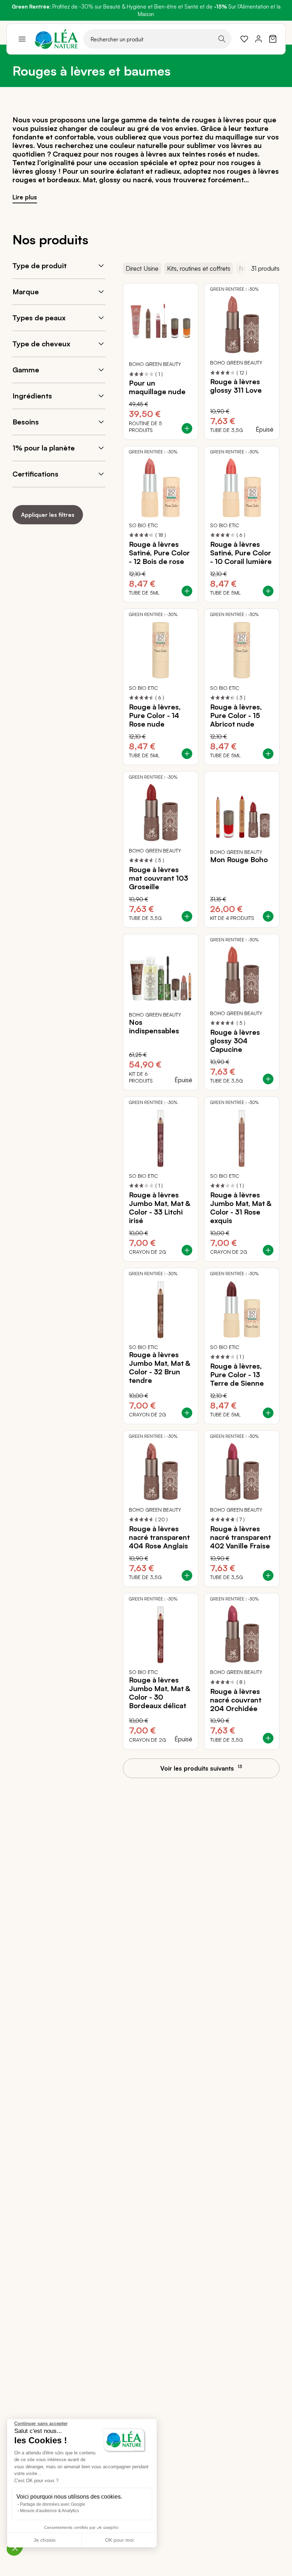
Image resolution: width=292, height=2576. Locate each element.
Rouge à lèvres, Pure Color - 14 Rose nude (155, 716)
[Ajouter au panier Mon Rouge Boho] (268, 916)
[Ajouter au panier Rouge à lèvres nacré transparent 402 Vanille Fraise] (268, 1575)
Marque (26, 292)
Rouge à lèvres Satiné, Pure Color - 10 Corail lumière (241, 553)
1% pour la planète (44, 448)
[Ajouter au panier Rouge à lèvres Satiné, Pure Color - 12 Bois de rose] (187, 591)
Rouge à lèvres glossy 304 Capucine (235, 1041)
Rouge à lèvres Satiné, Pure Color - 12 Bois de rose (159, 553)
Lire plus (25, 197)
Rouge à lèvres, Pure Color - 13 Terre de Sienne (237, 1375)
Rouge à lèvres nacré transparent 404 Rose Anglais (159, 1537)
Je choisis (45, 2540)
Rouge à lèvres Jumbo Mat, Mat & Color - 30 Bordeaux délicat (160, 1693)
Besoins (26, 422)
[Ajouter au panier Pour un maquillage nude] (187, 428)
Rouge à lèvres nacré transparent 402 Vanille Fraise (241, 1537)
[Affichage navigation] (22, 39)
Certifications (35, 474)
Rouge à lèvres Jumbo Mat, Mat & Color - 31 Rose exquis (241, 1208)
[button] (15, 2548)
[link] (244, 39)
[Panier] (273, 39)
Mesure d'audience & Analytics (49, 2511)
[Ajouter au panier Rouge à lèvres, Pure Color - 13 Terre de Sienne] (268, 1413)
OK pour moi (119, 2540)
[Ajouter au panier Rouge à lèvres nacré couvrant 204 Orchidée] (268, 1738)
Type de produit (40, 266)
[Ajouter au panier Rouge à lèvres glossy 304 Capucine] (268, 1079)
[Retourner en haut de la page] (271, 1775)
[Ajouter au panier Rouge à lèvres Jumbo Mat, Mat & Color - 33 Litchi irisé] (187, 1250)
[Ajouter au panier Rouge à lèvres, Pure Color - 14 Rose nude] (187, 754)
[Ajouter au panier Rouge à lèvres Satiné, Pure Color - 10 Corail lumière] (268, 591)
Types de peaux (39, 318)
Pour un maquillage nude (157, 387)
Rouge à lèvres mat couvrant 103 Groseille (158, 878)
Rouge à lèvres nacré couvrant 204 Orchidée (236, 1700)
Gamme (26, 370)
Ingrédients (32, 396)
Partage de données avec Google (53, 2504)
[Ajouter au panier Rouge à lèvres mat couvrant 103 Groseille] (187, 916)
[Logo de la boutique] (56, 39)
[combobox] (157, 39)
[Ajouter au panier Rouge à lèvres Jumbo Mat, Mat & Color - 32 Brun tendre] (187, 1413)
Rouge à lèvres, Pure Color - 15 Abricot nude (236, 716)
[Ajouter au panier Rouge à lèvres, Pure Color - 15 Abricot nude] (268, 754)
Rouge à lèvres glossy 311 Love (236, 386)
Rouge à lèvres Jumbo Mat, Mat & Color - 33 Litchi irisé (160, 1208)
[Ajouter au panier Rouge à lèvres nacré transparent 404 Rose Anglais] (187, 1575)
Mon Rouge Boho (239, 860)
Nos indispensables (154, 1027)
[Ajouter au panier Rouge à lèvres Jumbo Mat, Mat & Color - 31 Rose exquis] (268, 1250)
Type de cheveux (41, 344)
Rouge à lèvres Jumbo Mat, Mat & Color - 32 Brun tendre (160, 1368)
